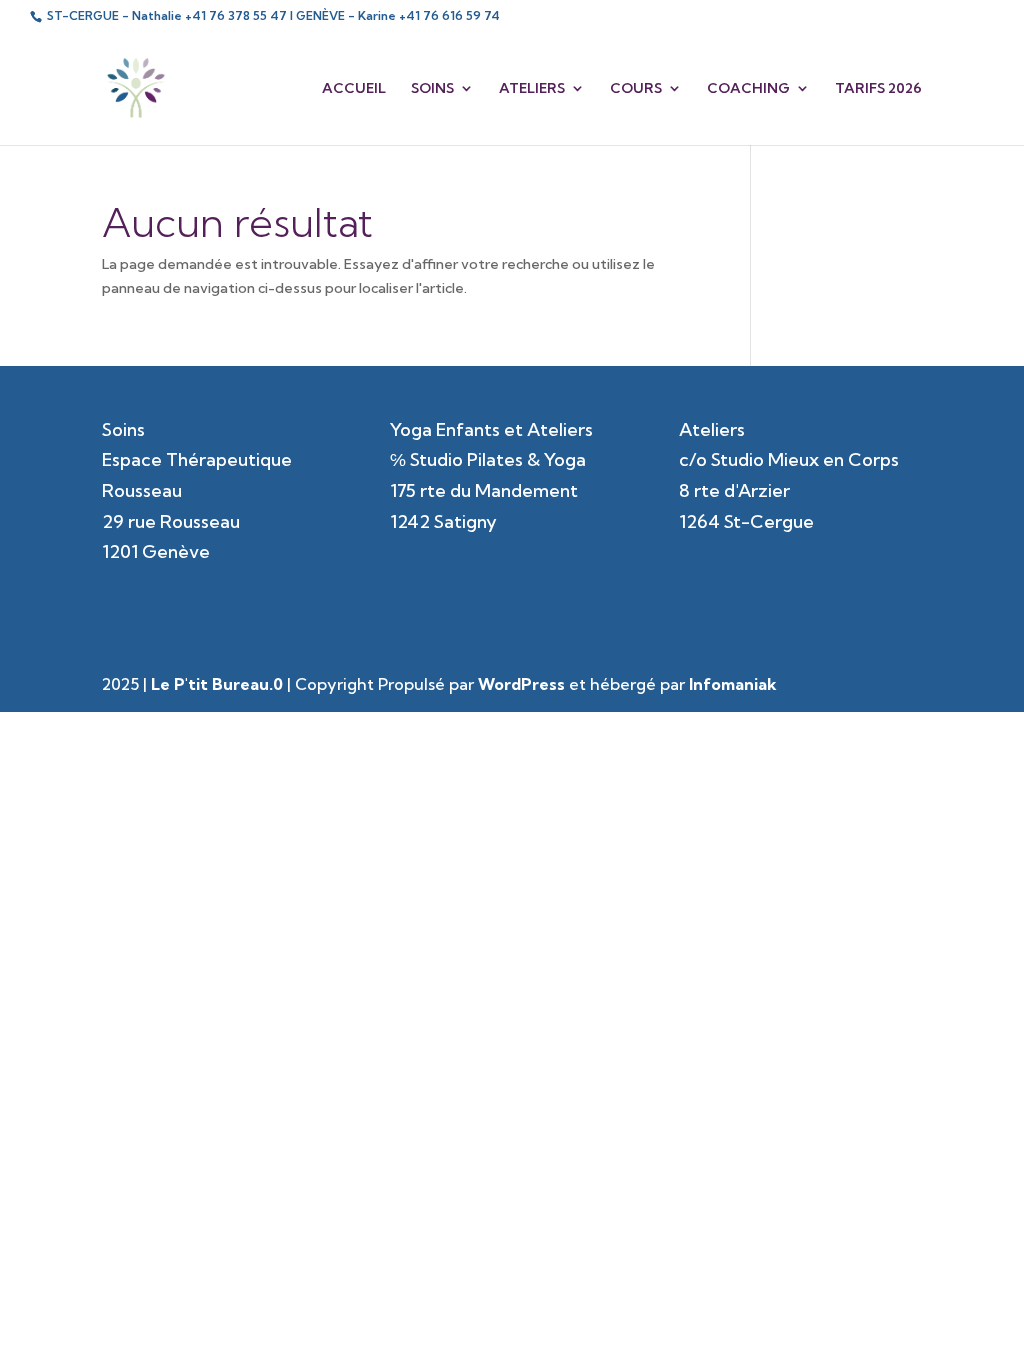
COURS (636, 89)
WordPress (521, 684)
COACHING (748, 89)
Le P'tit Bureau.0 (217, 684)
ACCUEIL (354, 89)
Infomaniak (733, 684)
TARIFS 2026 (878, 89)
